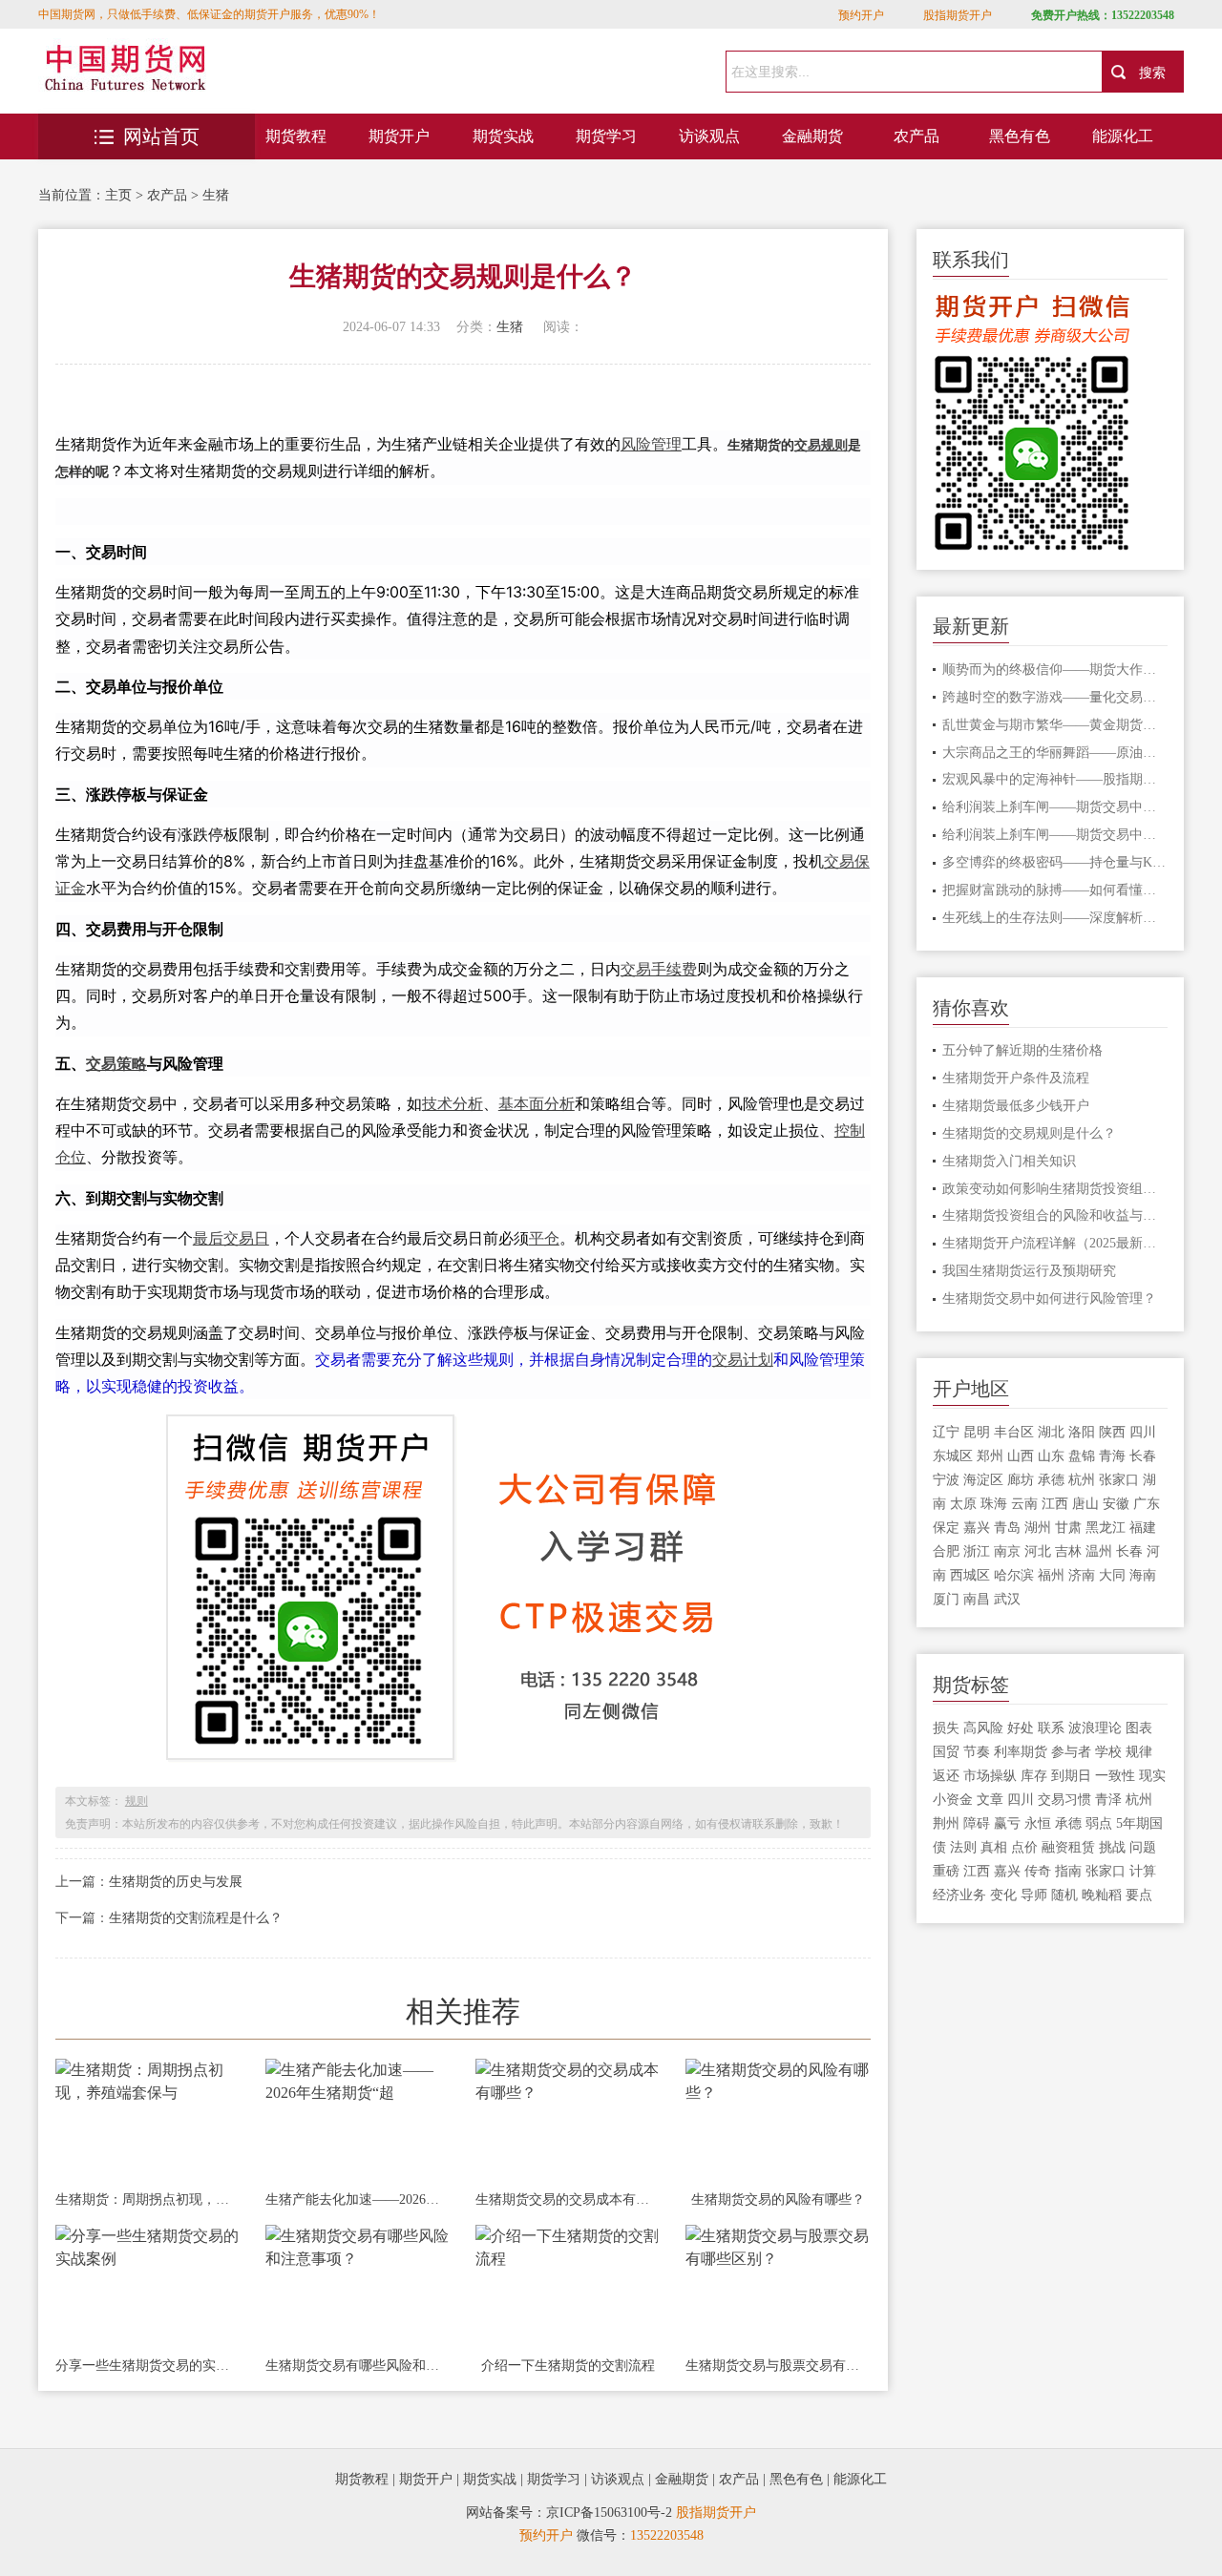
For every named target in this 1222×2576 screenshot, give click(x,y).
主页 (118, 195)
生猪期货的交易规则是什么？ (1029, 1133)
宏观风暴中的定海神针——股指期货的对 (1055, 779)
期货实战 (503, 136)
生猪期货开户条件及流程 (1016, 1078)
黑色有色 (1020, 136)
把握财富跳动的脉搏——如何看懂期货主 (1055, 890)
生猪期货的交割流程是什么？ (196, 1918)
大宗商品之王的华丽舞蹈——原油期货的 (1055, 753)
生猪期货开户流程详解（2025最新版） (1055, 1243)
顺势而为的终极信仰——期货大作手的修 (1055, 670)
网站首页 (161, 136)
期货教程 (296, 136)
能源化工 (1123, 136)
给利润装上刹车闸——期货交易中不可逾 (1055, 807)
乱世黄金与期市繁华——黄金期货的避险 (1055, 725)
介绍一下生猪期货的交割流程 (568, 2366)
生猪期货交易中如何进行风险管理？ (1049, 1298)
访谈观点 (709, 136)
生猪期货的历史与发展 (176, 1882)
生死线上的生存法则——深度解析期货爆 (1055, 918)
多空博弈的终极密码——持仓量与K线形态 (1055, 862)
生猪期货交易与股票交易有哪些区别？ (778, 2366)
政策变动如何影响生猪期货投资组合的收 (1055, 1189)
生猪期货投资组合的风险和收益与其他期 (1055, 1215)
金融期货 (812, 136)
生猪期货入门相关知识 (1009, 1161)
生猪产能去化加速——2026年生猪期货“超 (358, 2199)
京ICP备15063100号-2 (609, 2513)
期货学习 (606, 136)
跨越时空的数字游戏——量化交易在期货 (1055, 697)
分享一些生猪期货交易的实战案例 (148, 2366)
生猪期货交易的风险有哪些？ (778, 2199)
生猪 (216, 195)
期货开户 (399, 136)
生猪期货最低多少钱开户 (1016, 1106)
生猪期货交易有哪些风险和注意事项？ (358, 2366)
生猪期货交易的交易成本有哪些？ (568, 2199)
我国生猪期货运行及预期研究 (1029, 1271)
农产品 (916, 136)
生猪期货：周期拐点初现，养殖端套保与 (148, 2199)
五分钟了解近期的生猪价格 (1022, 1050)
